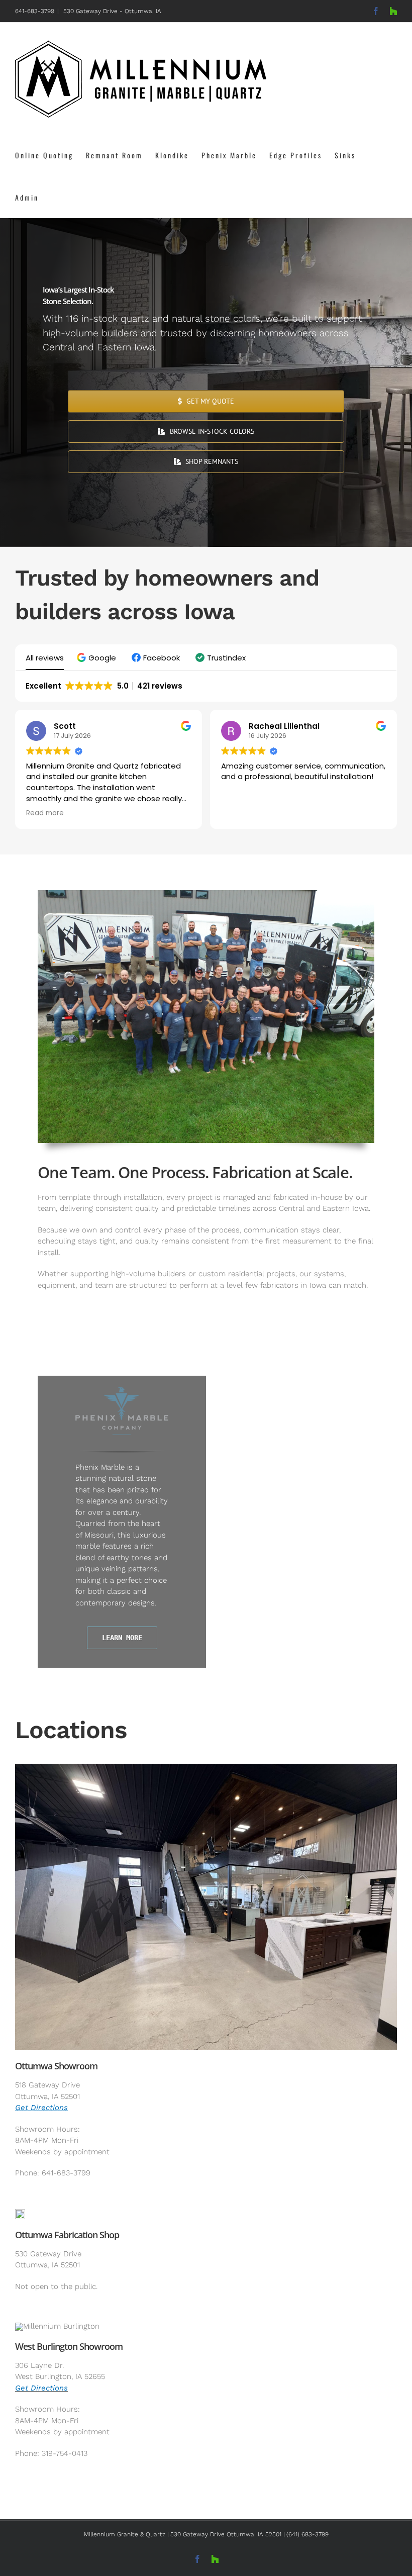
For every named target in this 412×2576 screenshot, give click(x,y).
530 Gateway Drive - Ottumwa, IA (111, 11)
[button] (98, 658)
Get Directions (41, 2108)
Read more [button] (45, 813)
